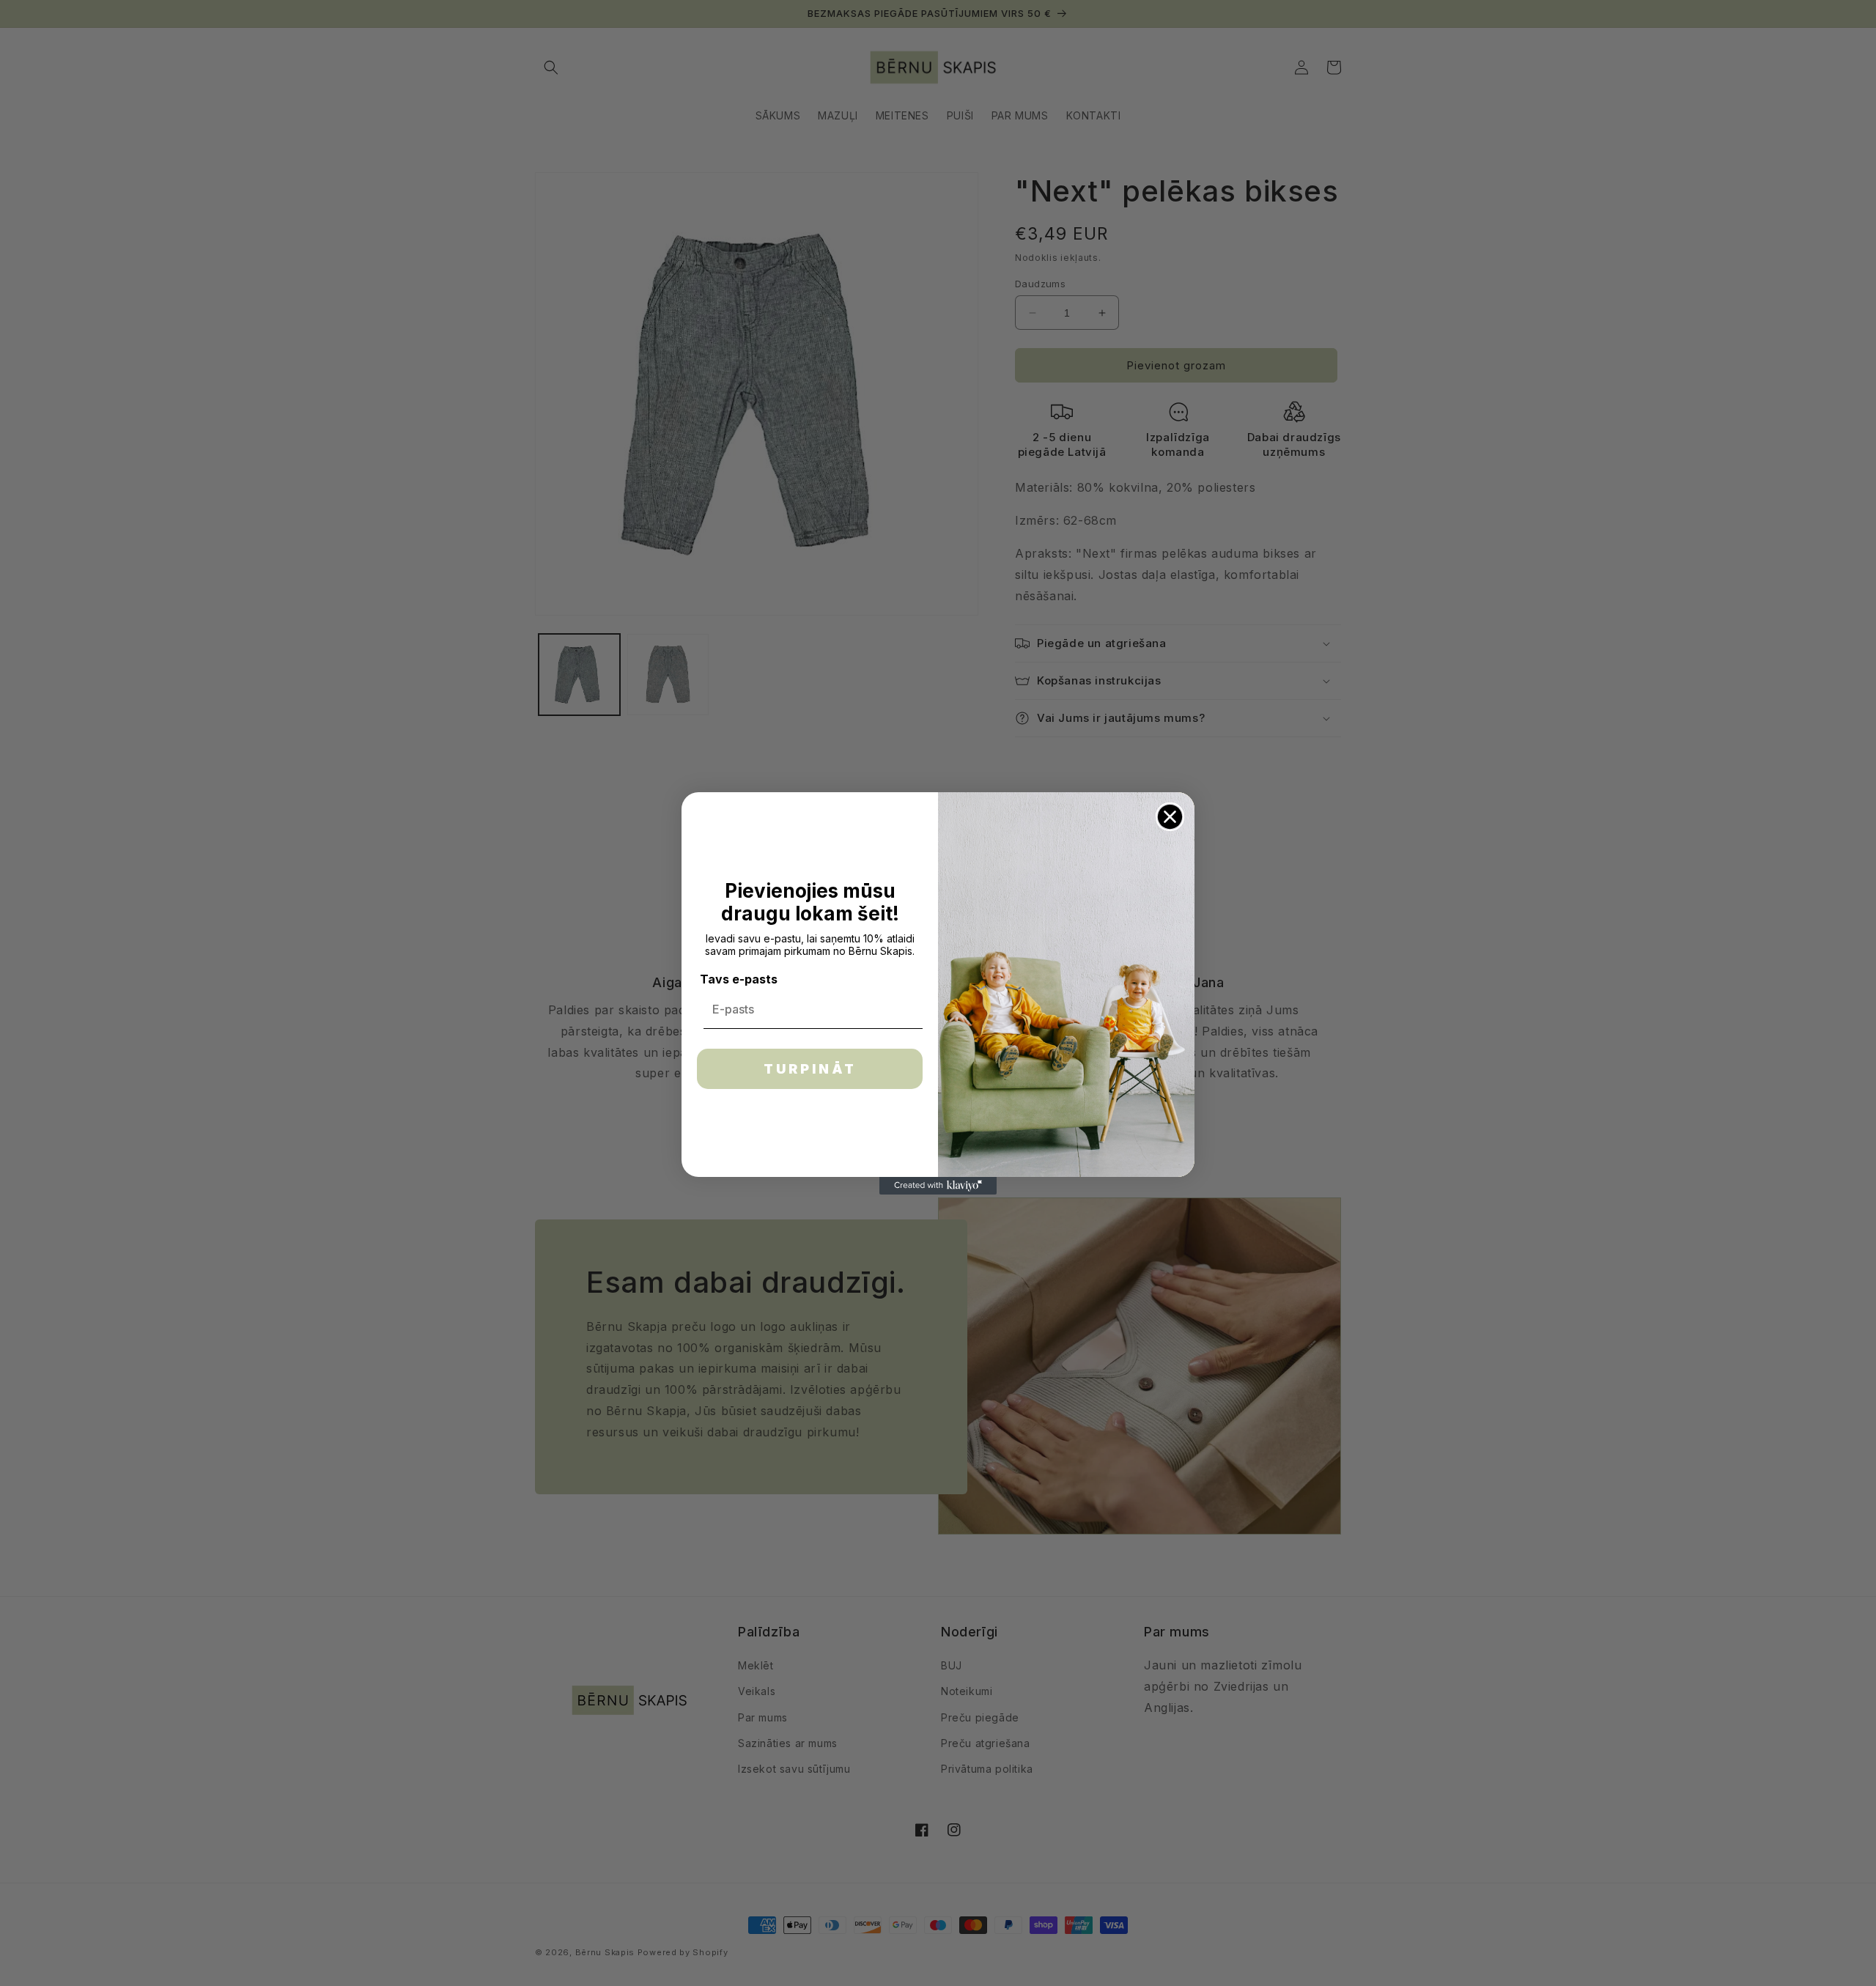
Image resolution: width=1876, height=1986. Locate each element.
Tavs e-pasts (739, 979)
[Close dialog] (1170, 817)
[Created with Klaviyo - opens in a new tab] (938, 1186)
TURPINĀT (810, 1069)
